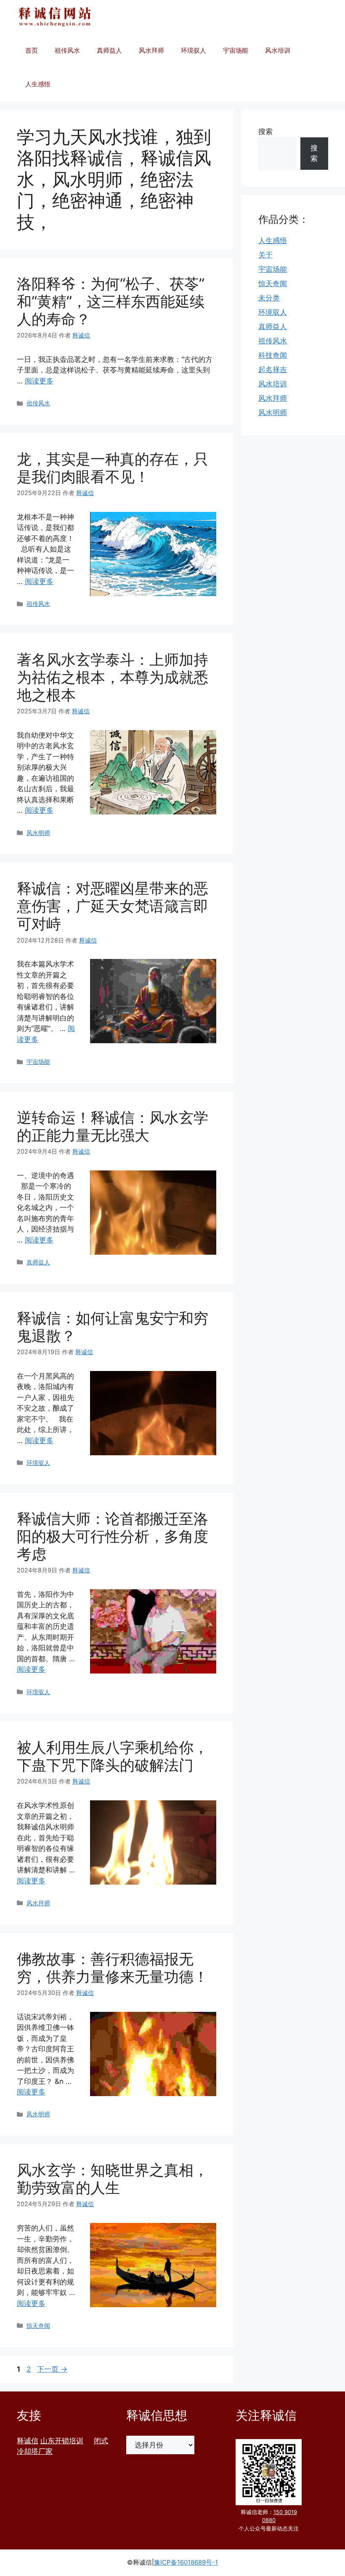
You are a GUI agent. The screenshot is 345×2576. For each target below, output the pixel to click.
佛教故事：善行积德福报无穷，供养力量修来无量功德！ (113, 1968)
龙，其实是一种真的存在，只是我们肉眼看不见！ (113, 468)
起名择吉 (273, 370)
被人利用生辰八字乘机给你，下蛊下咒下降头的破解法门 (113, 1756)
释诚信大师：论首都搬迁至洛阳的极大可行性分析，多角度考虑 (113, 1536)
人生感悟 (38, 84)
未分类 (269, 298)
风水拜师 (151, 50)
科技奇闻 (273, 355)
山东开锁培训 (62, 2441)
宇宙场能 (236, 50)
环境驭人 (194, 50)
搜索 (265, 131)
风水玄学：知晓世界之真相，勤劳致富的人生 (113, 2179)
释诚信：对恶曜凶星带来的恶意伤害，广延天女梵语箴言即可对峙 (113, 906)
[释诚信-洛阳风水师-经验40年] (55, 17)
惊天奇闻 (38, 2326)
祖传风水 (67, 50)
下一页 (52, 2369)
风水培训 (278, 50)
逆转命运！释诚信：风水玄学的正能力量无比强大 (113, 1126)
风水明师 (38, 833)
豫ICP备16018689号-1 (186, 2562)
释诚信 (28, 2441)
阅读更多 (39, 381)
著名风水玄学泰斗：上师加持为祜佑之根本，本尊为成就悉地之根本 (113, 677)
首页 (32, 50)
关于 (265, 255)
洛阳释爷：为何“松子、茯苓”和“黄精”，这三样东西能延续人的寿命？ (111, 301)
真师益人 (109, 50)
